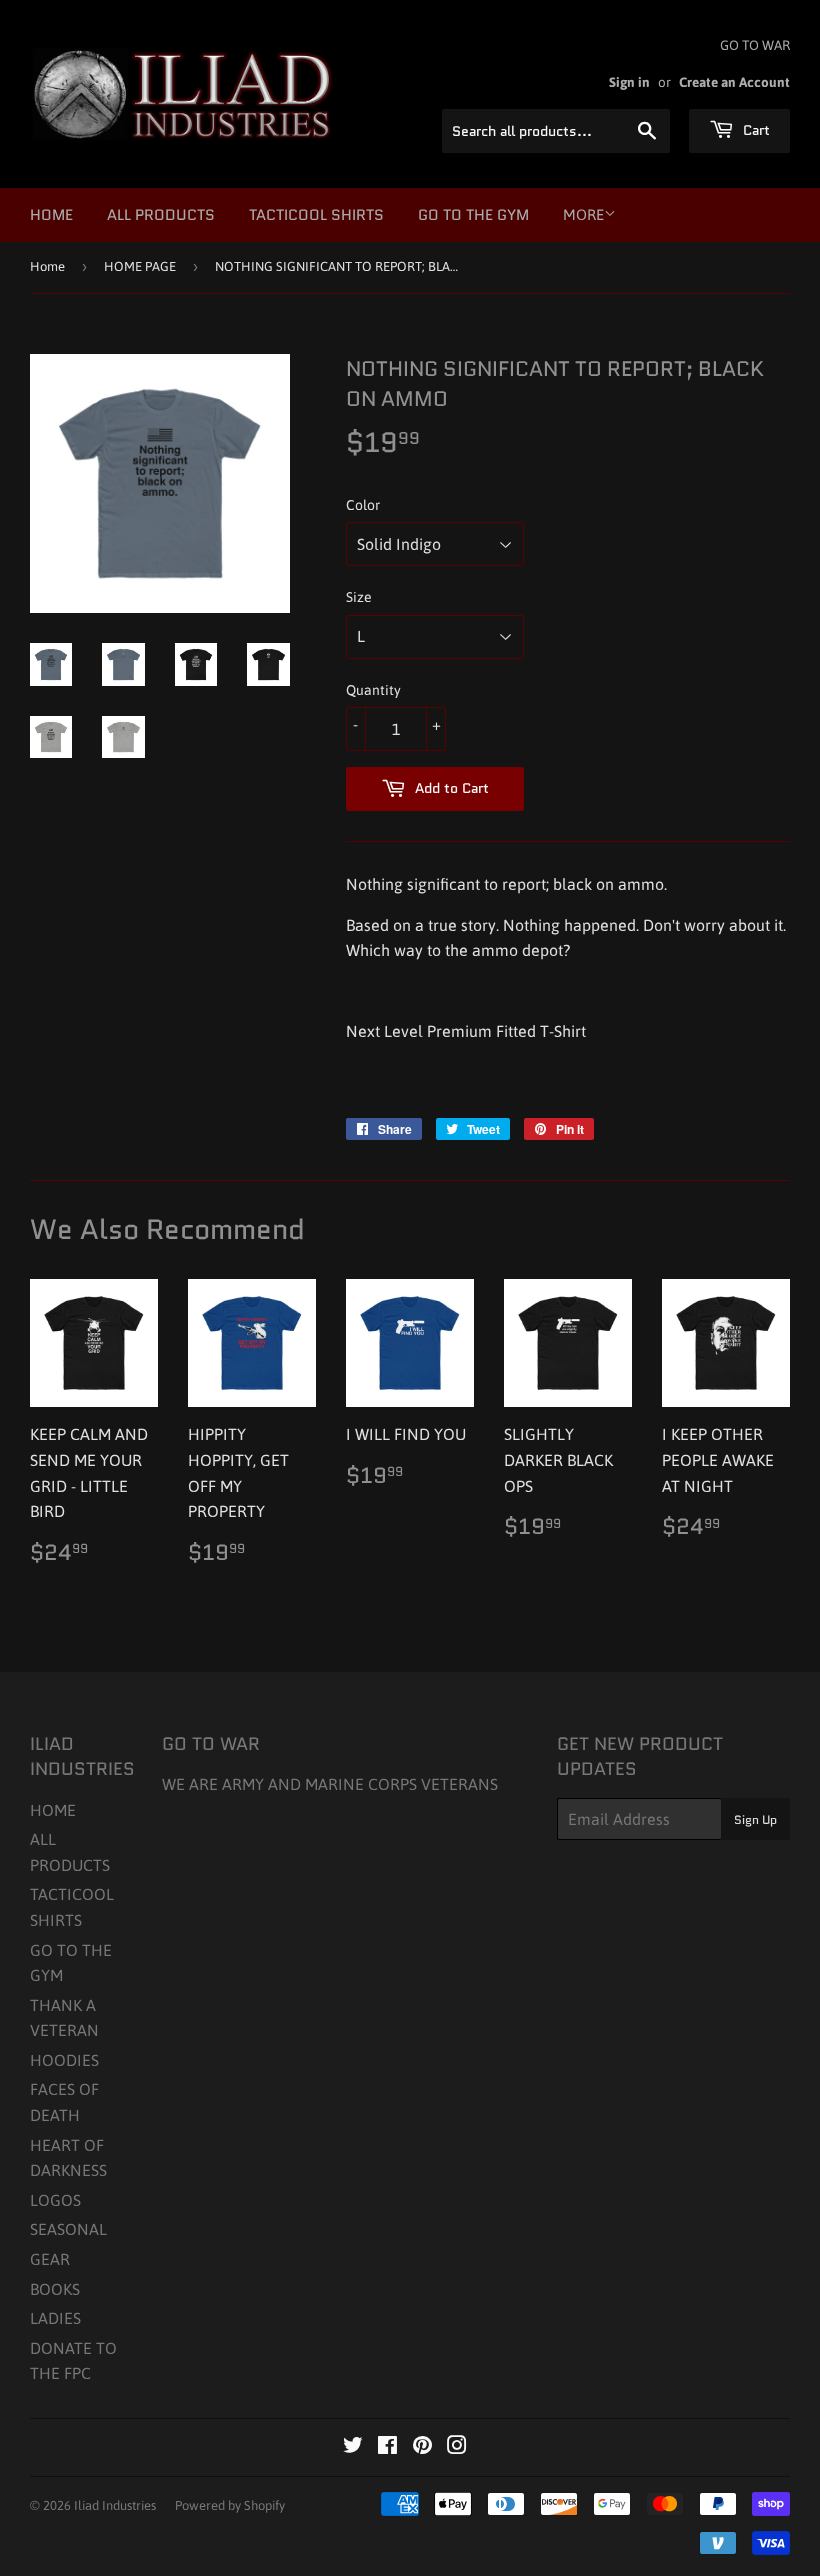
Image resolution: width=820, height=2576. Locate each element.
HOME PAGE (140, 266)
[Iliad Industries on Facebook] (387, 2447)
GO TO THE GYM (473, 215)
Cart (754, 130)
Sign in (629, 82)
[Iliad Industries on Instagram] (457, 2447)
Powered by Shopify (230, 2505)
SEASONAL (68, 2229)
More (583, 214)
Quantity (373, 690)
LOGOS (55, 2200)
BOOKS (55, 2289)
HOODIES (64, 2060)
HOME (51, 215)
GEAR (50, 2259)
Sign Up (755, 1819)
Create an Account (734, 82)
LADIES (55, 2318)
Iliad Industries (115, 2505)
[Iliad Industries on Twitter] (353, 2447)
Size (359, 597)
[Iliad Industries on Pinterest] (422, 2447)
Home (47, 266)
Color (363, 505)
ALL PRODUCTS (161, 215)
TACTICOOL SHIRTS (316, 215)
